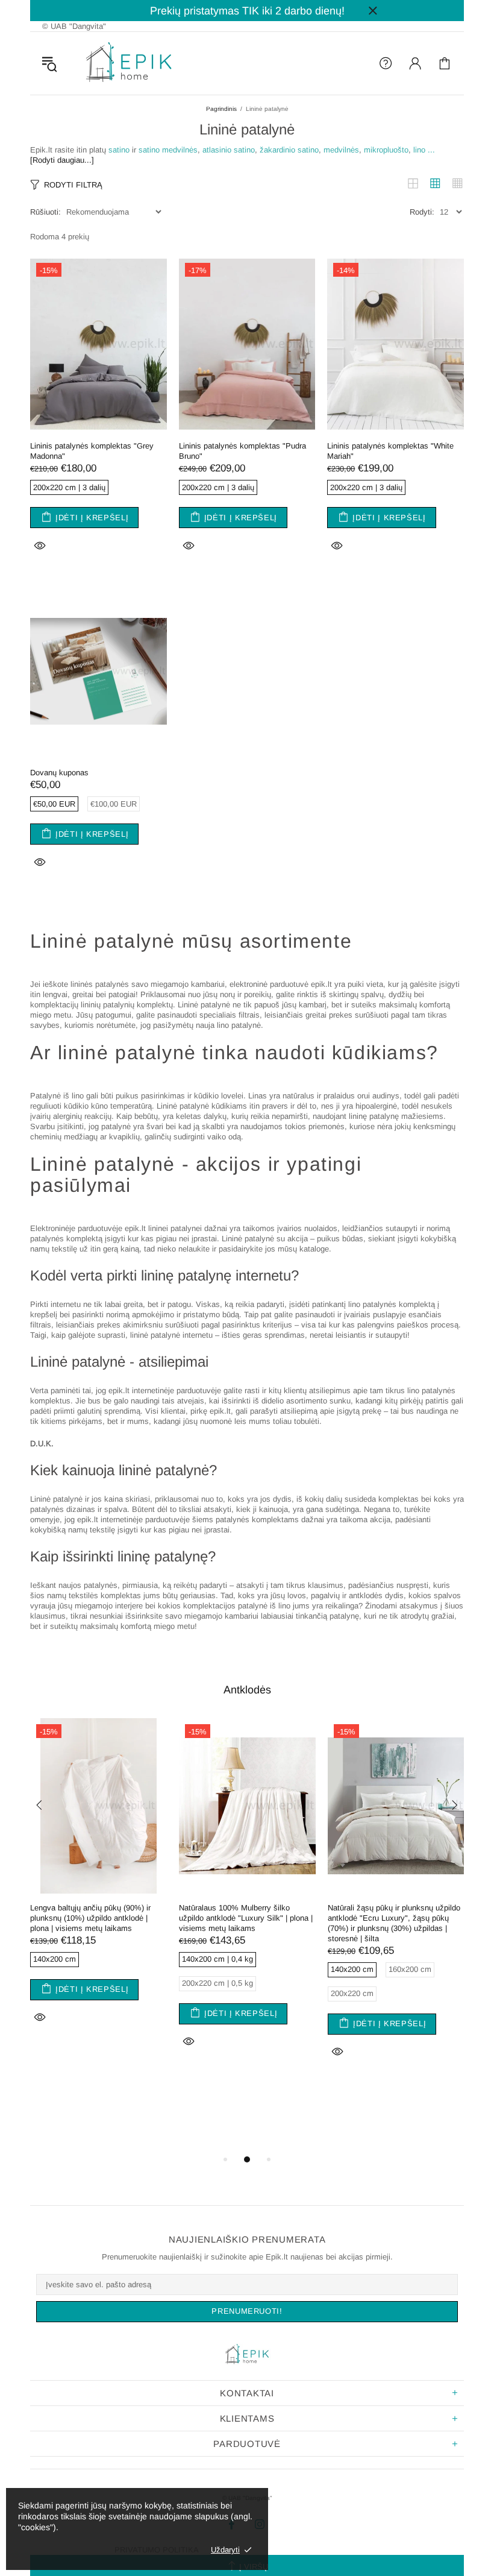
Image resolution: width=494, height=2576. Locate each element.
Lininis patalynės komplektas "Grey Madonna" (92, 451)
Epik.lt (129, 63)
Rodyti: (422, 212)
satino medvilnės (168, 150)
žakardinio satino (289, 150)
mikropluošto (386, 150)
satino (119, 150)
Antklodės (247, 1690)
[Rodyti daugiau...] (62, 160)
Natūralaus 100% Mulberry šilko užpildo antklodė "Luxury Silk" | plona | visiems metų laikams (246, 1918)
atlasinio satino (229, 150)
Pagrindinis (221, 109)
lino (419, 150)
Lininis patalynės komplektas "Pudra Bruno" (242, 451)
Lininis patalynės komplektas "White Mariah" (390, 451)
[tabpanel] (98, 1887)
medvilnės (341, 150)
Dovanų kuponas (59, 773)
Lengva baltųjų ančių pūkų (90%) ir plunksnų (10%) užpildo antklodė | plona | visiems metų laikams (90, 1918)
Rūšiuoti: (45, 212)
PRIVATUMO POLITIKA (157, 2550)
